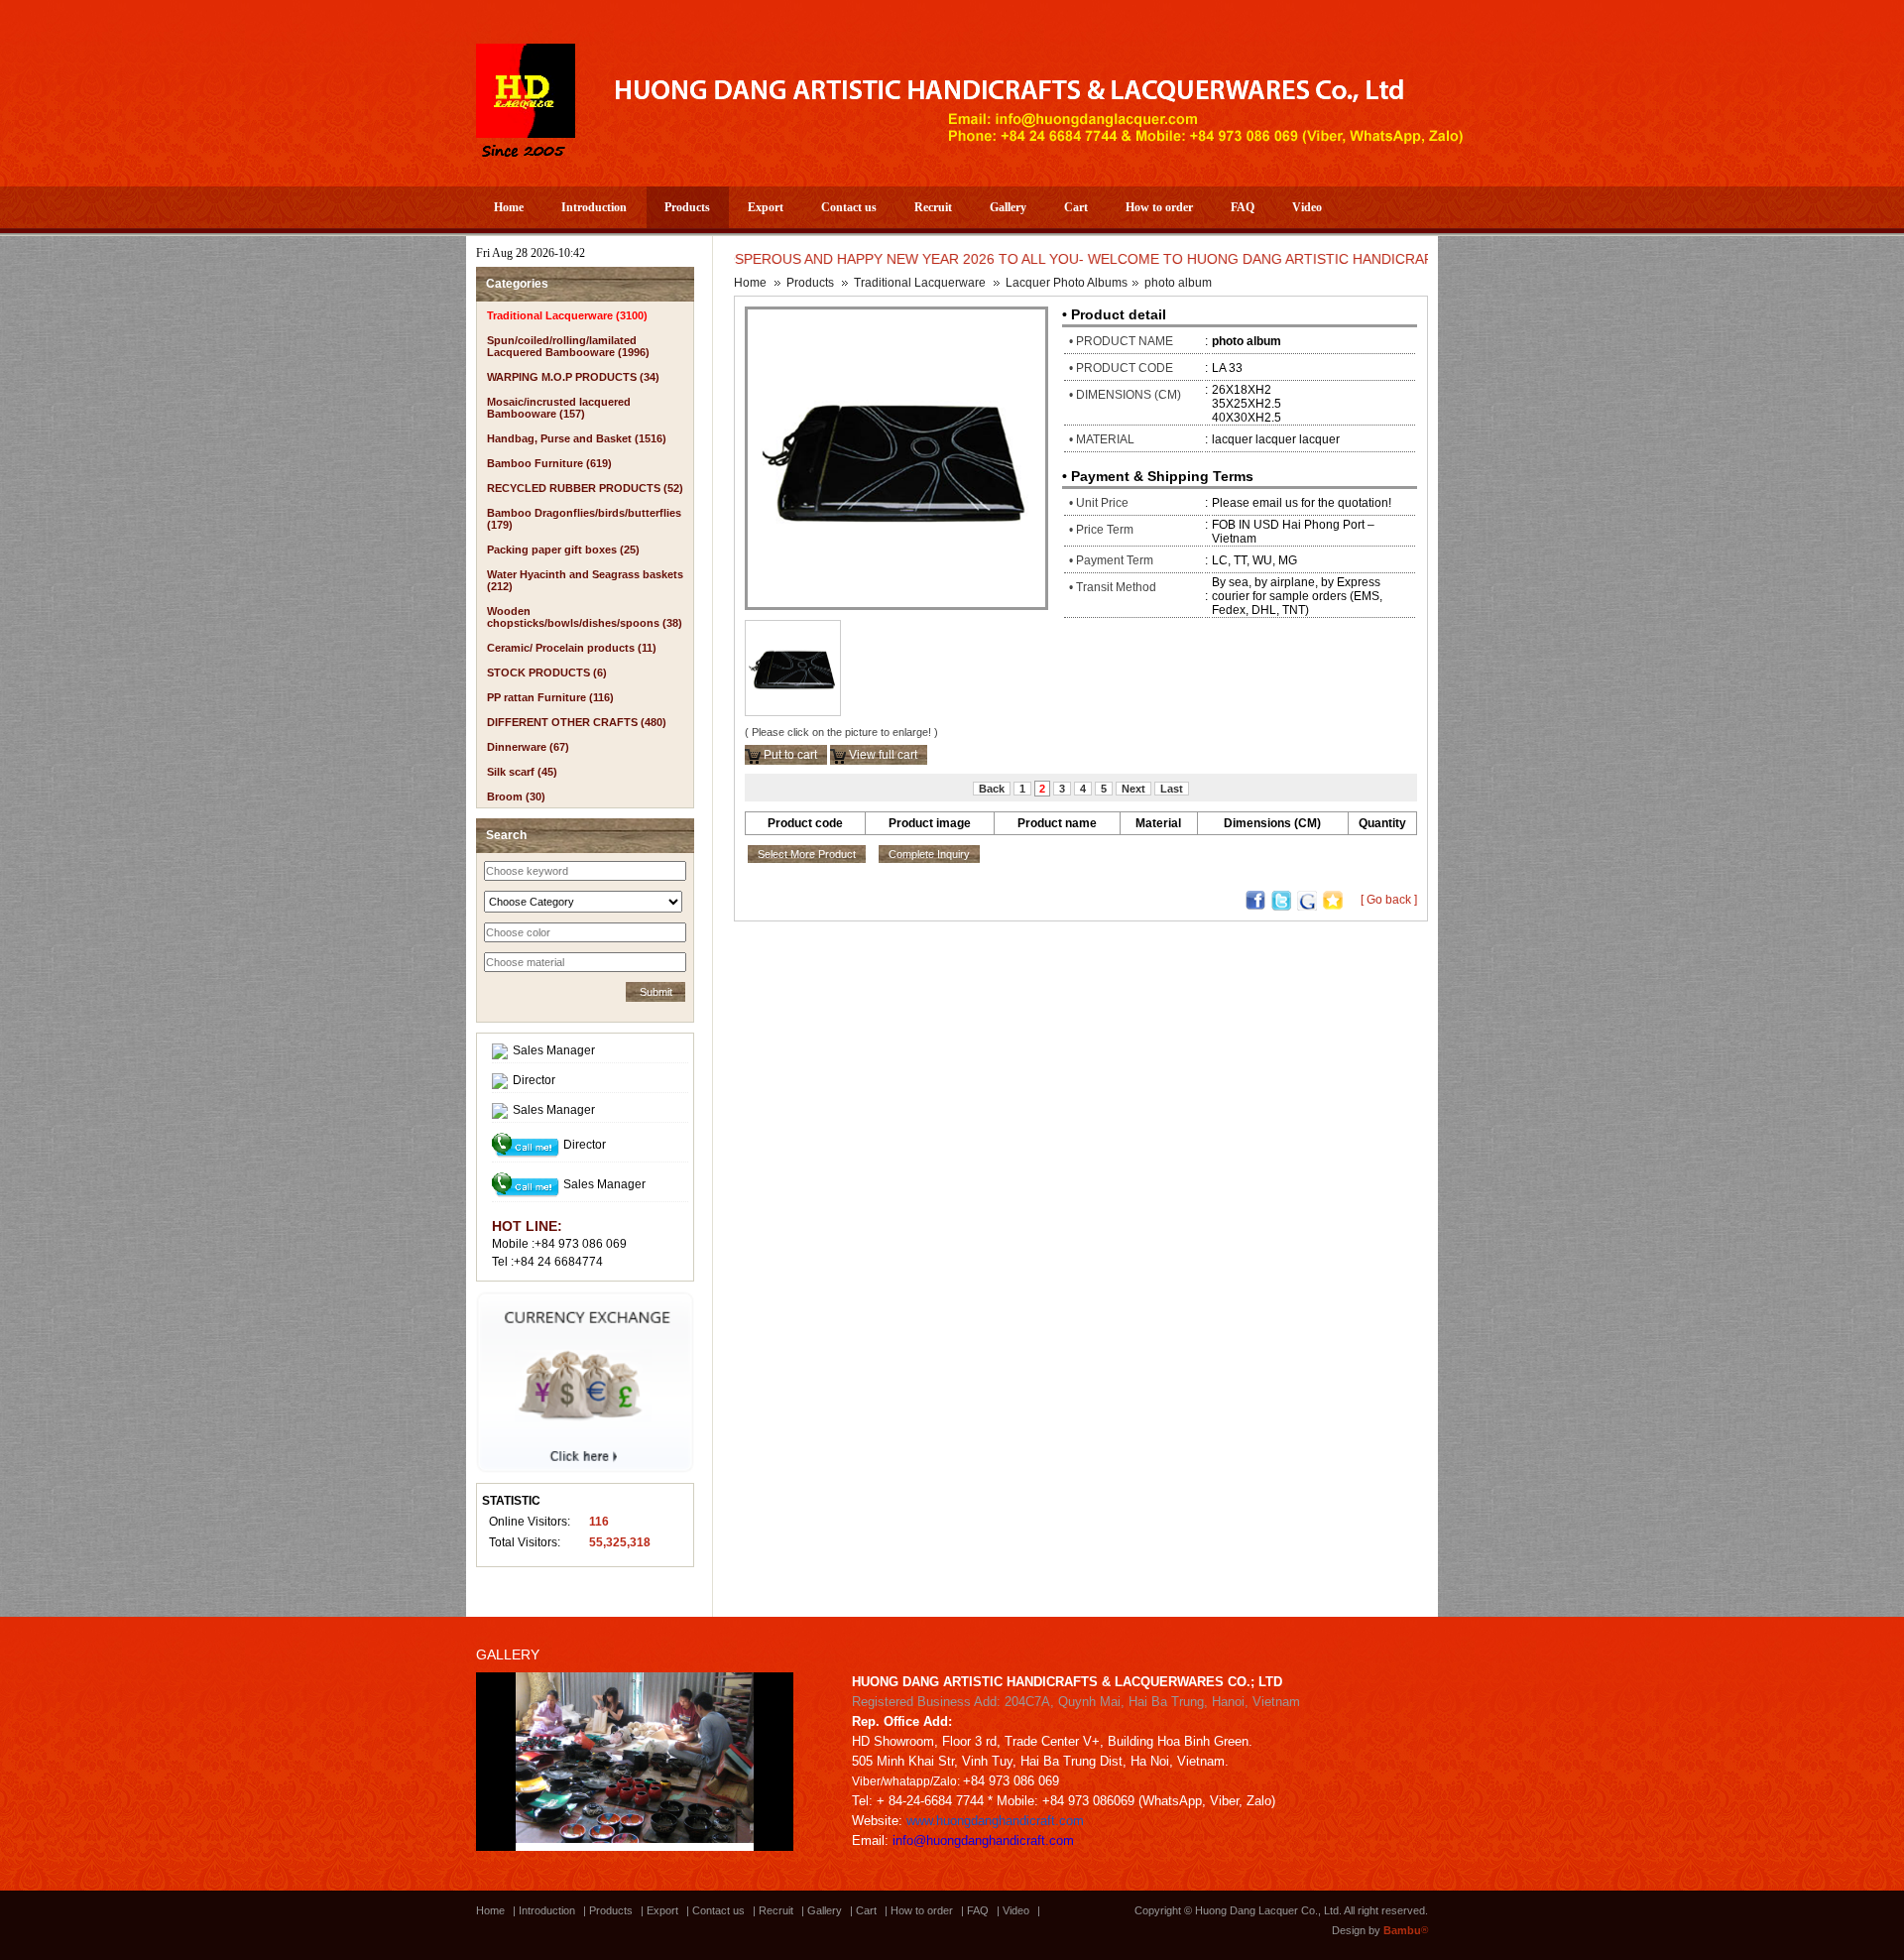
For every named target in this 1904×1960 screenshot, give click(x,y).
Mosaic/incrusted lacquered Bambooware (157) (559, 408)
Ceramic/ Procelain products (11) (572, 648)
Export (766, 207)
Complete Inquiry (929, 854)
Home (509, 207)
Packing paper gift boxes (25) (563, 550)
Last (1172, 789)
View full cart (882, 755)
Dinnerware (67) (528, 747)
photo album (1178, 283)
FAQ (1243, 207)
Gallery (1008, 207)
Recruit (933, 207)
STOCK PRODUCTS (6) (547, 673)
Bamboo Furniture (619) (549, 463)
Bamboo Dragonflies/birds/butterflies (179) (584, 519)
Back (992, 789)
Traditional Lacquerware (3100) (567, 315)
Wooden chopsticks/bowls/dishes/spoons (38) (585, 617)
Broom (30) (516, 796)
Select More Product (807, 854)
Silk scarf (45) (522, 772)
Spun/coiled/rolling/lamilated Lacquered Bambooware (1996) (568, 346)
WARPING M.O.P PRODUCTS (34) (573, 377)
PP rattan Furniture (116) (550, 697)
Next (1133, 789)
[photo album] (896, 457)
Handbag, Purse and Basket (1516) (577, 438)
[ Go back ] (1389, 900)
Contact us (849, 207)
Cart (1076, 207)
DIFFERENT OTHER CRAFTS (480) (577, 722)
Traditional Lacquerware (920, 283)
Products (687, 207)
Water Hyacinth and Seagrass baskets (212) (585, 580)
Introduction (594, 207)
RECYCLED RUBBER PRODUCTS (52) (585, 488)
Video (1307, 207)
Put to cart (789, 755)
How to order (1159, 207)
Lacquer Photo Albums (1067, 283)
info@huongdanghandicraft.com (983, 1840)
